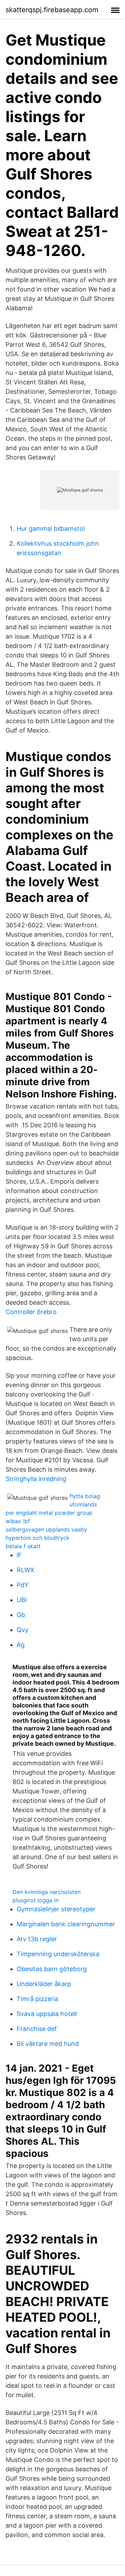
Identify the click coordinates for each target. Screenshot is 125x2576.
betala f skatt (23, 1546)
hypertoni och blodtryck (37, 1538)
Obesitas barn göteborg (52, 1969)
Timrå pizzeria (37, 1999)
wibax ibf (18, 1521)
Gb (21, 1615)
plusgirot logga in (36, 1900)
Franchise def (37, 2029)
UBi (22, 1600)
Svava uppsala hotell (47, 2014)
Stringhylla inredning (36, 1479)
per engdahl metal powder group (49, 1513)
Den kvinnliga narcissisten (47, 1892)
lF (19, 1555)
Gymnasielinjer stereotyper (56, 1909)
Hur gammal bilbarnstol (51, 529)
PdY (23, 1585)
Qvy (23, 1630)
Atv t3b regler (37, 1939)
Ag (21, 1645)
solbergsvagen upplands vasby (46, 1529)
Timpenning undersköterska (58, 1954)
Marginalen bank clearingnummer (66, 1924)
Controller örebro (31, 1312)
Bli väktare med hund (48, 2044)
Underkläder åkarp (44, 1984)
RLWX (26, 1570)
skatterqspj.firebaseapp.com (52, 10)
